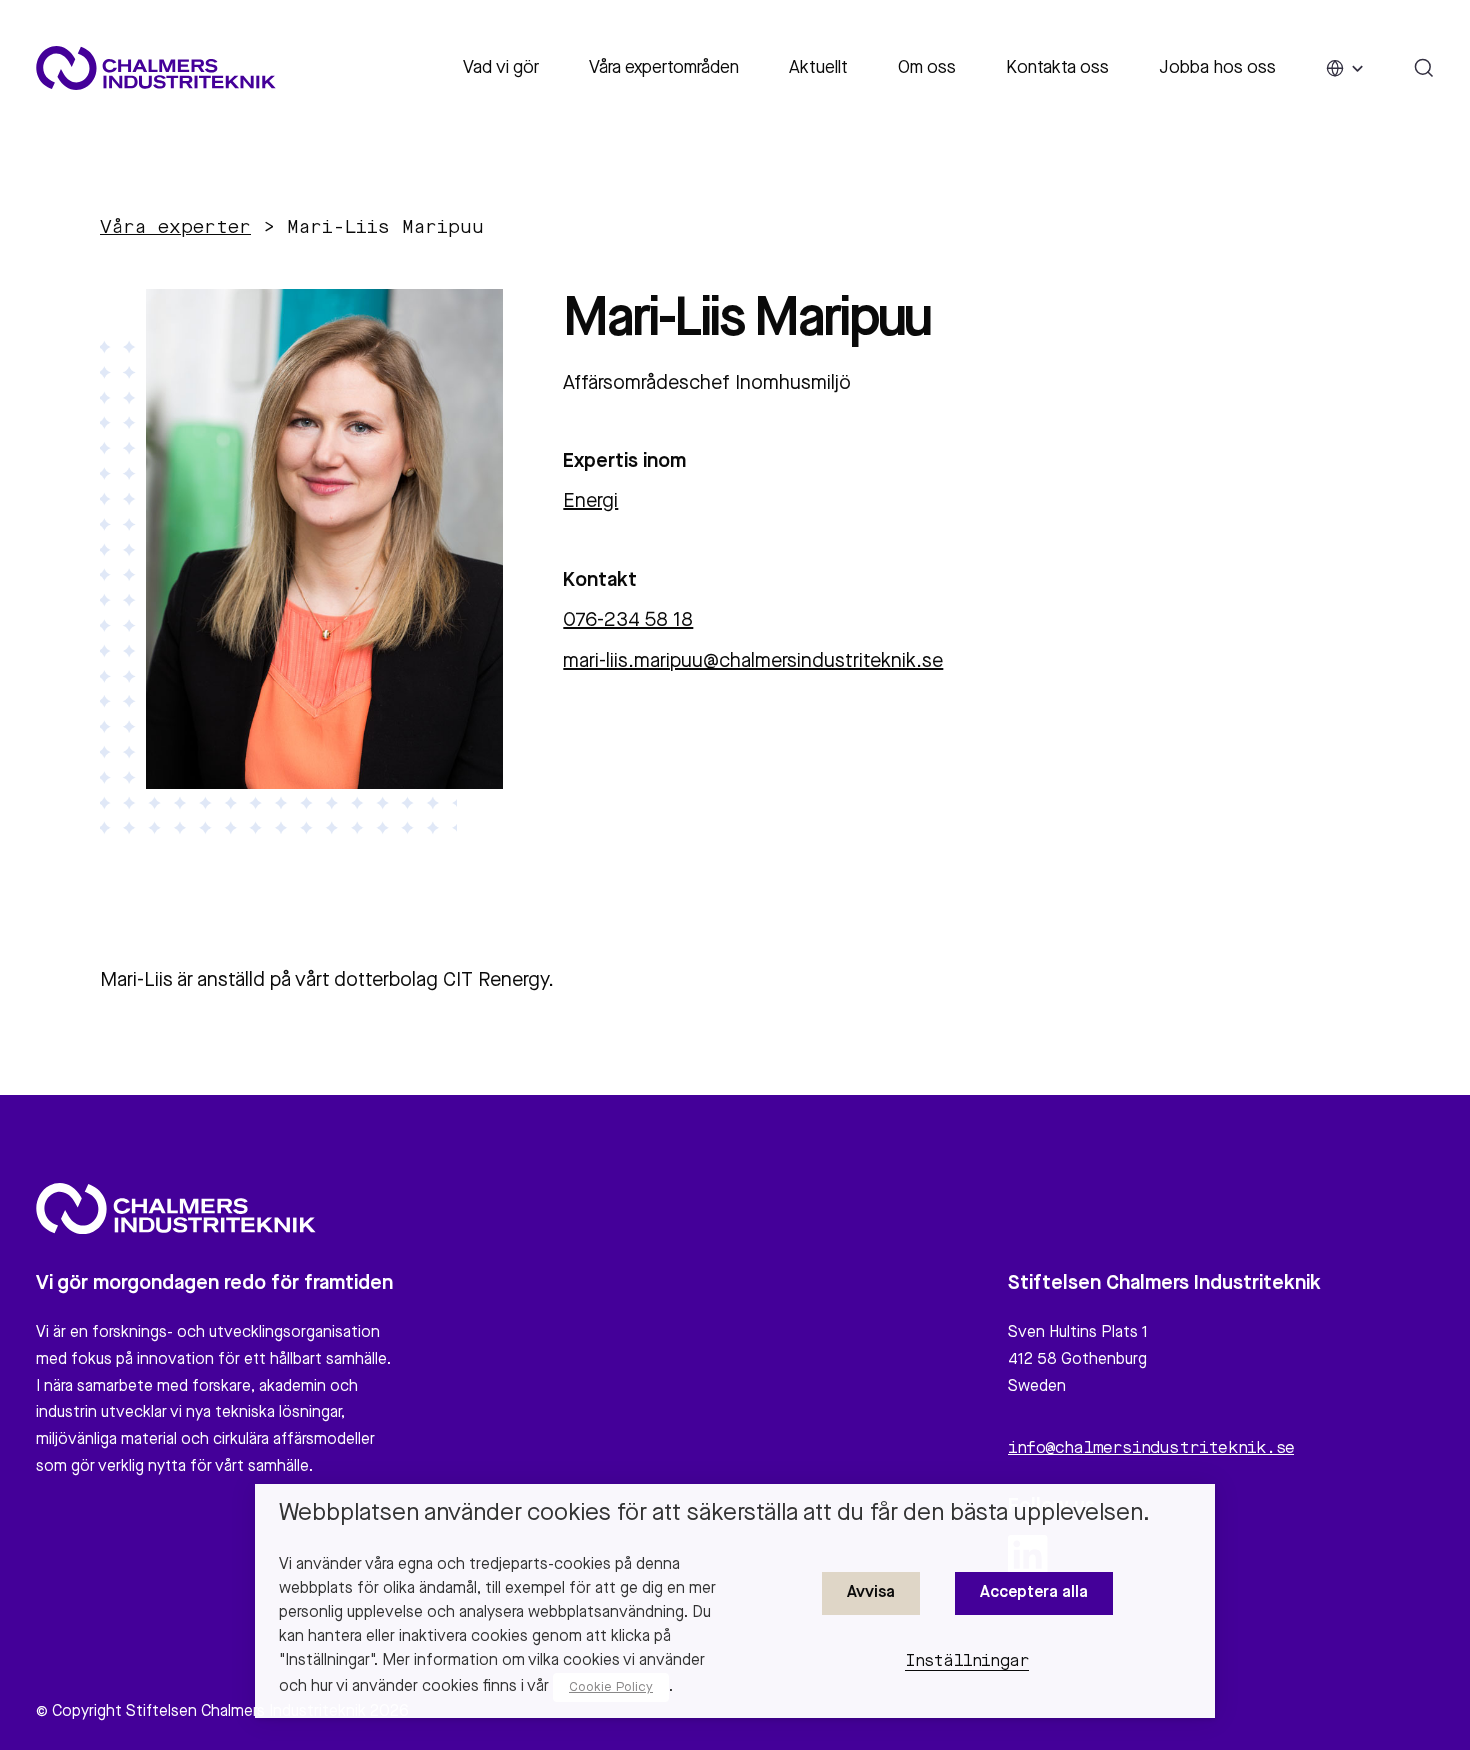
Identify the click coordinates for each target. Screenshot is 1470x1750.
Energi (590, 502)
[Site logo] (156, 68)
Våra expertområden (664, 68)
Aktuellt (818, 68)
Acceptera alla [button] (1034, 1593)
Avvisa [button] (871, 1593)
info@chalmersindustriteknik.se (1151, 1449)
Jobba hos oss (1217, 68)
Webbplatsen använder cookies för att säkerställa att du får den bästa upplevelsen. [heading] (714, 1514)
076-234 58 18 (628, 621)
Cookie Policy (611, 1687)
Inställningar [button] (967, 1662)
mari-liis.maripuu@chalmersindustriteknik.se (753, 662)
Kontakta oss (1057, 68)
